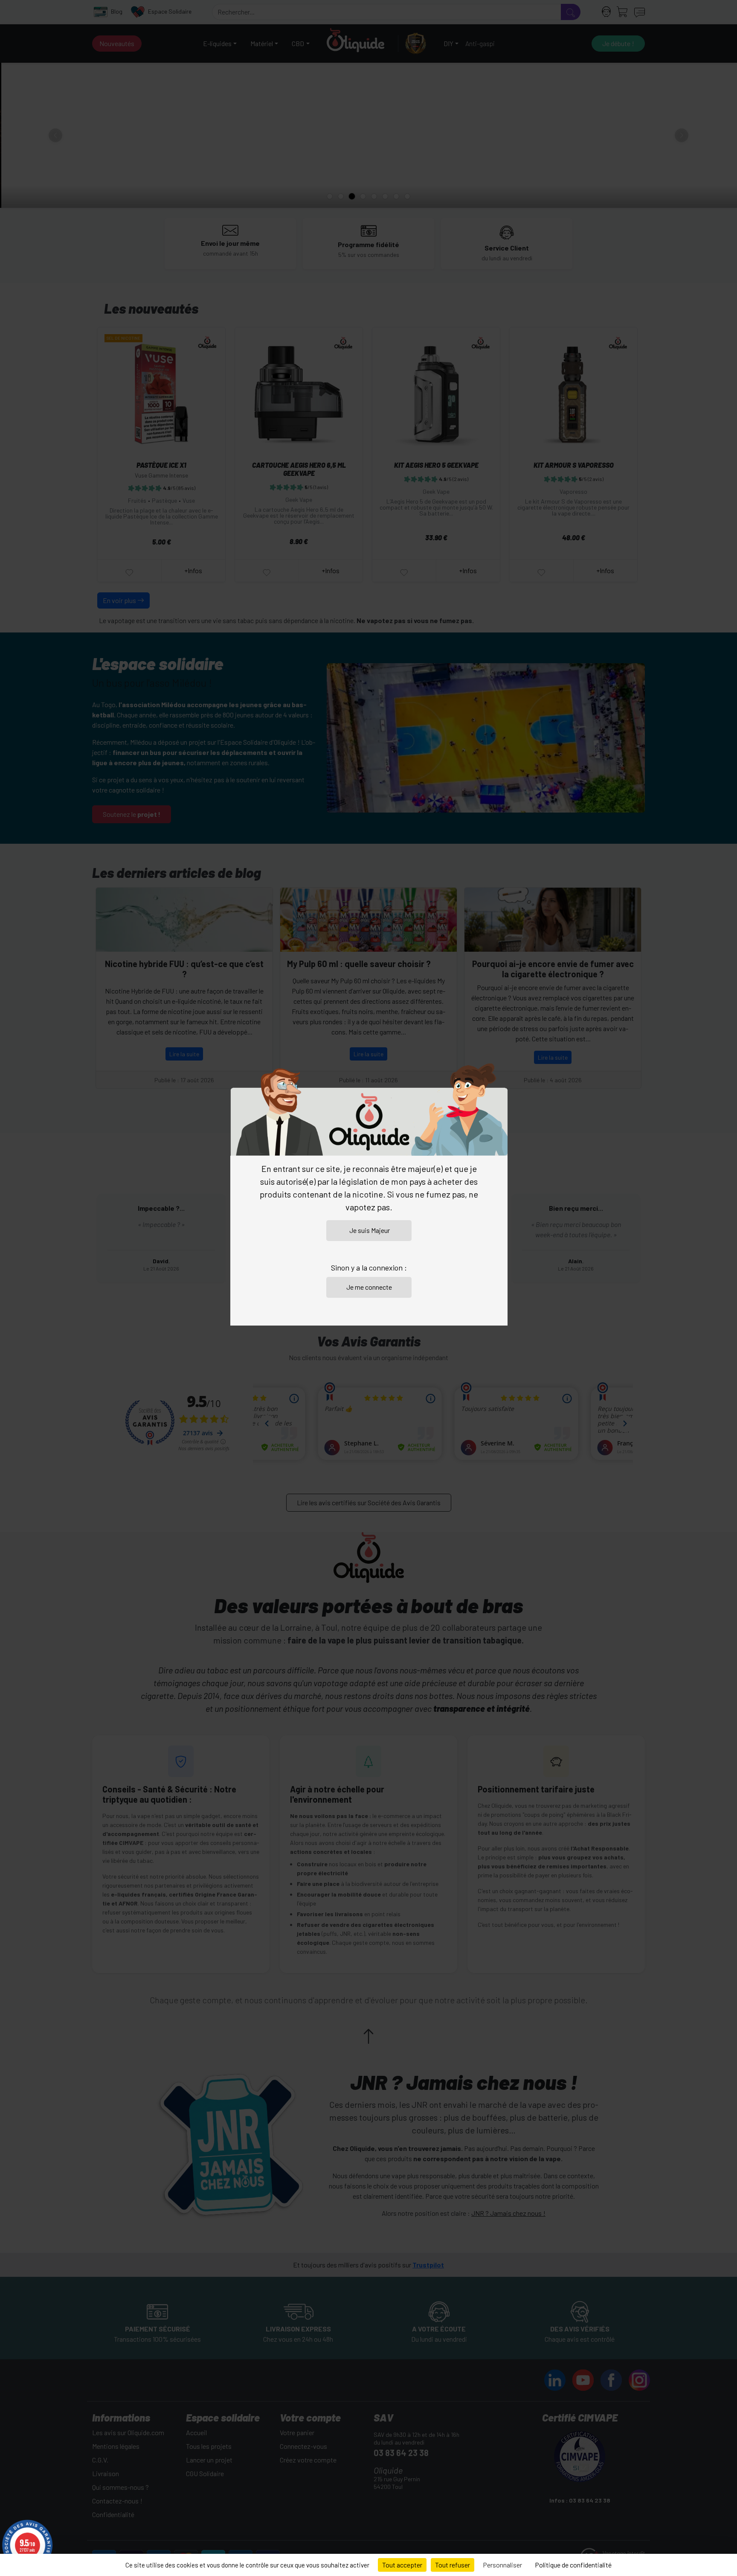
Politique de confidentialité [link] (573, 2565)
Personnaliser (502, 2565)
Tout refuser (453, 2565)
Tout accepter (402, 2565)
